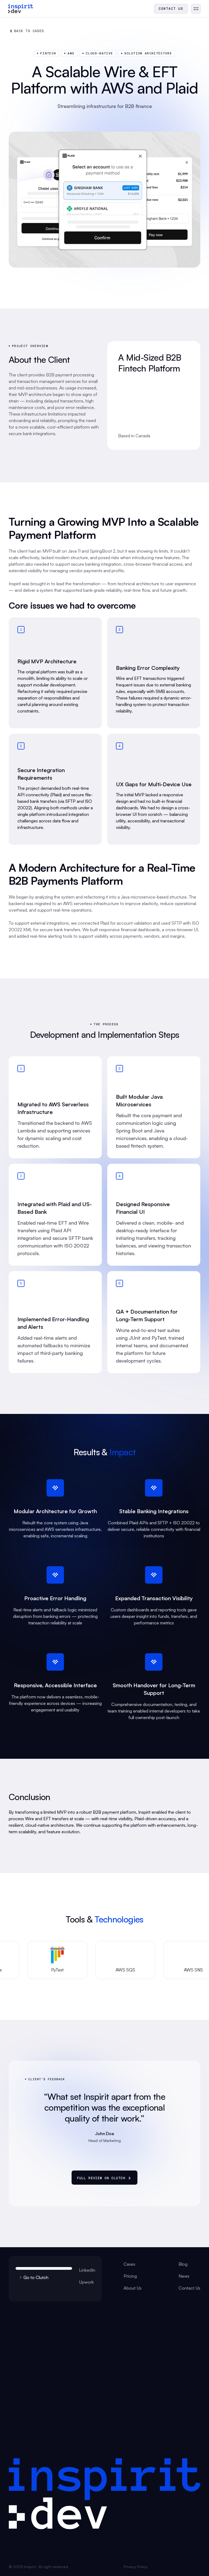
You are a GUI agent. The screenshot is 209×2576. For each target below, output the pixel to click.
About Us (133, 2288)
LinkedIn (87, 2270)
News (184, 2276)
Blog (183, 2264)
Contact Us (189, 2288)
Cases (129, 2264)
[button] (196, 9)
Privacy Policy (136, 2567)
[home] (21, 9)
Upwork (86, 2282)
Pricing (130, 2276)
